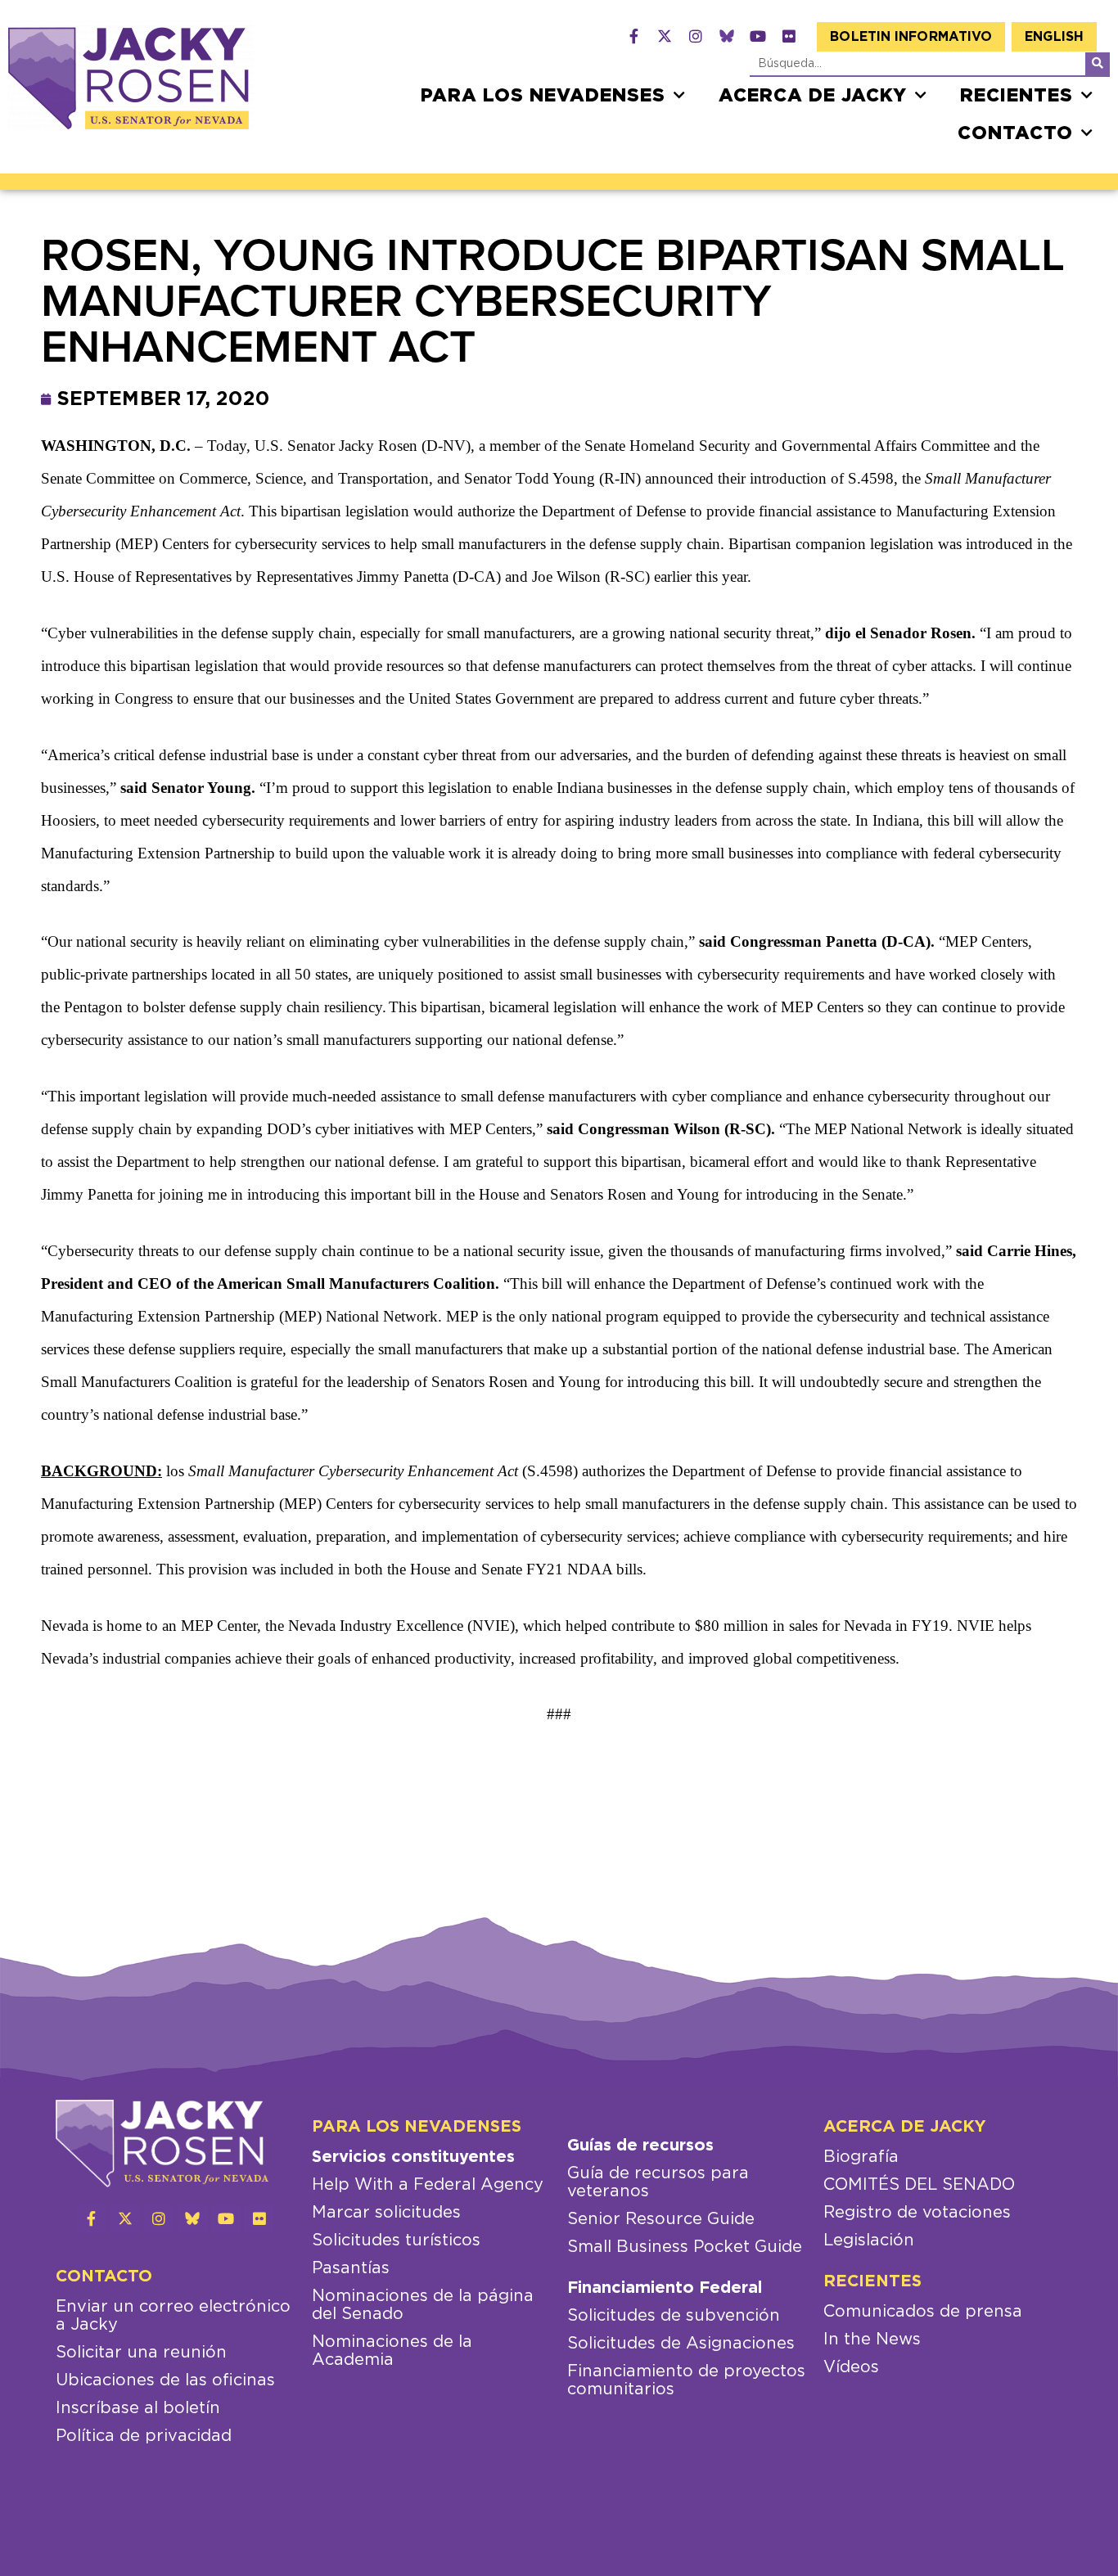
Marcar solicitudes (386, 2213)
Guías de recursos (640, 2146)
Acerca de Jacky (813, 96)
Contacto (1015, 133)
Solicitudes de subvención (674, 2316)
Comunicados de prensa (923, 2312)
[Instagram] (696, 36)
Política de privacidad (144, 2436)
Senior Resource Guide (661, 2219)
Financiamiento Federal (665, 2288)
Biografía (861, 2157)
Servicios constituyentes (413, 2157)
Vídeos (851, 2367)
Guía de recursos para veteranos (658, 2182)
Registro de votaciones (917, 2213)
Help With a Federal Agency (428, 2185)
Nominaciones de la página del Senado (423, 2305)
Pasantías (351, 2268)
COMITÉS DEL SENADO (919, 2185)
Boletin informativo (911, 37)
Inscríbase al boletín (138, 2408)
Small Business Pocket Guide (685, 2247)
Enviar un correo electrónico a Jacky (173, 2316)
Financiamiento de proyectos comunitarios (686, 2380)
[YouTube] (758, 36)
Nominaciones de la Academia (392, 2351)
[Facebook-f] (633, 36)
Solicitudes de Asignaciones (681, 2344)
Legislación (869, 2240)
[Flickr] (789, 36)
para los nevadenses (543, 96)
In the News (872, 2340)
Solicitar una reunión (141, 2353)
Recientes (1017, 96)
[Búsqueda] (1098, 64)
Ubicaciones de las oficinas (165, 2380)
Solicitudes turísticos (396, 2240)
